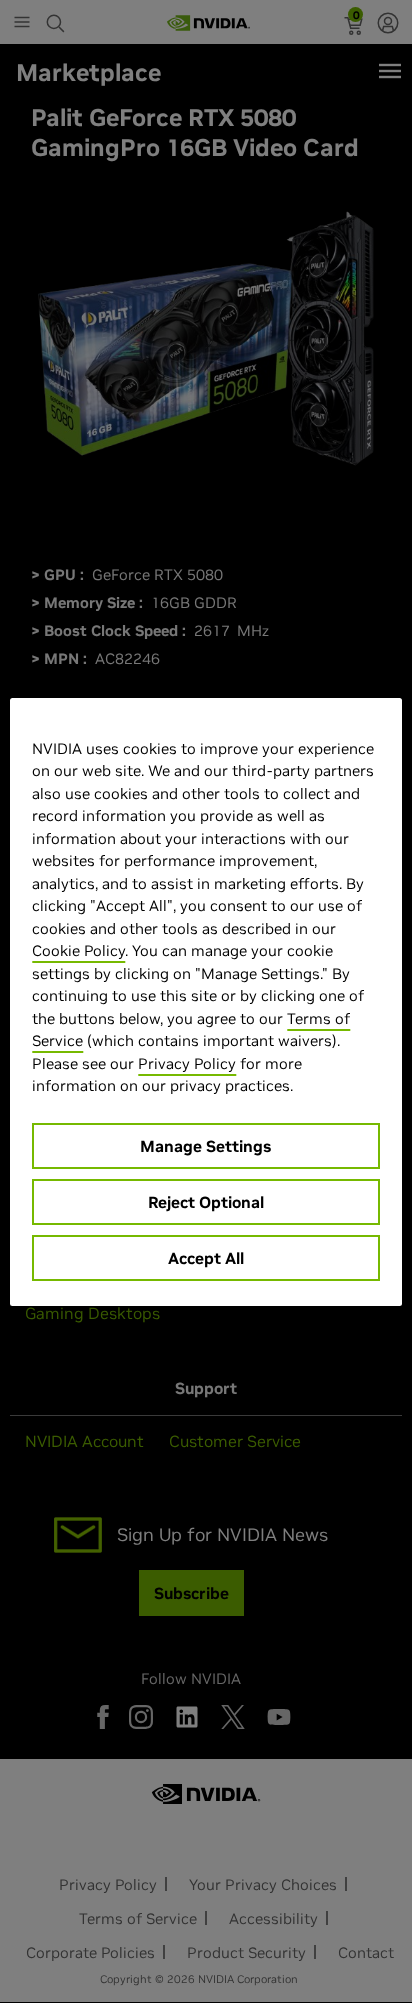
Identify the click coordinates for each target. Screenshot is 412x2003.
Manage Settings (205, 1146)
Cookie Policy (78, 950)
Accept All (206, 1258)
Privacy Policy (187, 1063)
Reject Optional (206, 1202)
